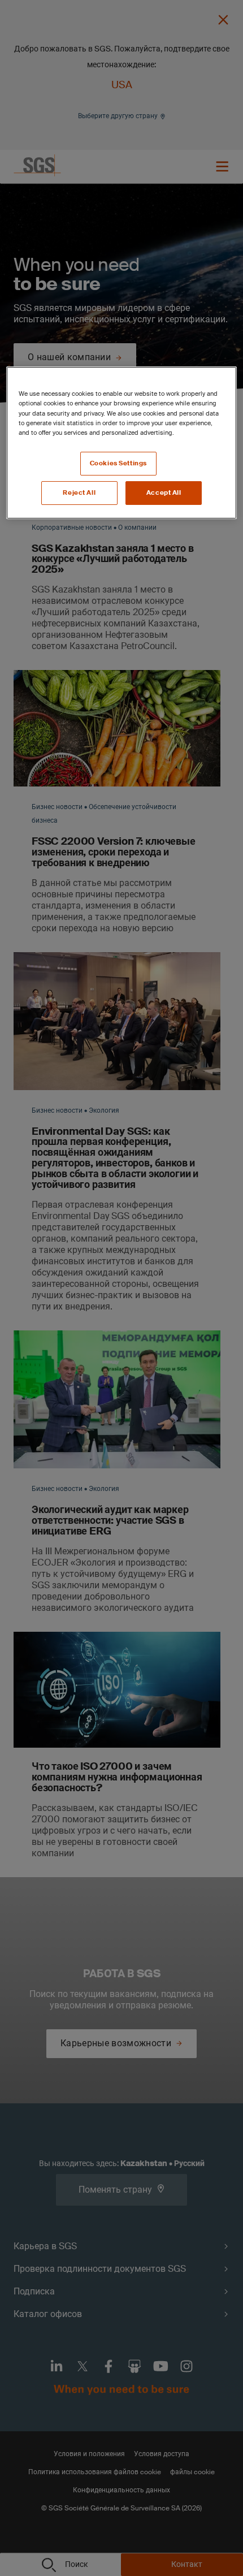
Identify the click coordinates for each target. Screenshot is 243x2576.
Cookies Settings (118, 463)
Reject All (79, 493)
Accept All (164, 493)
